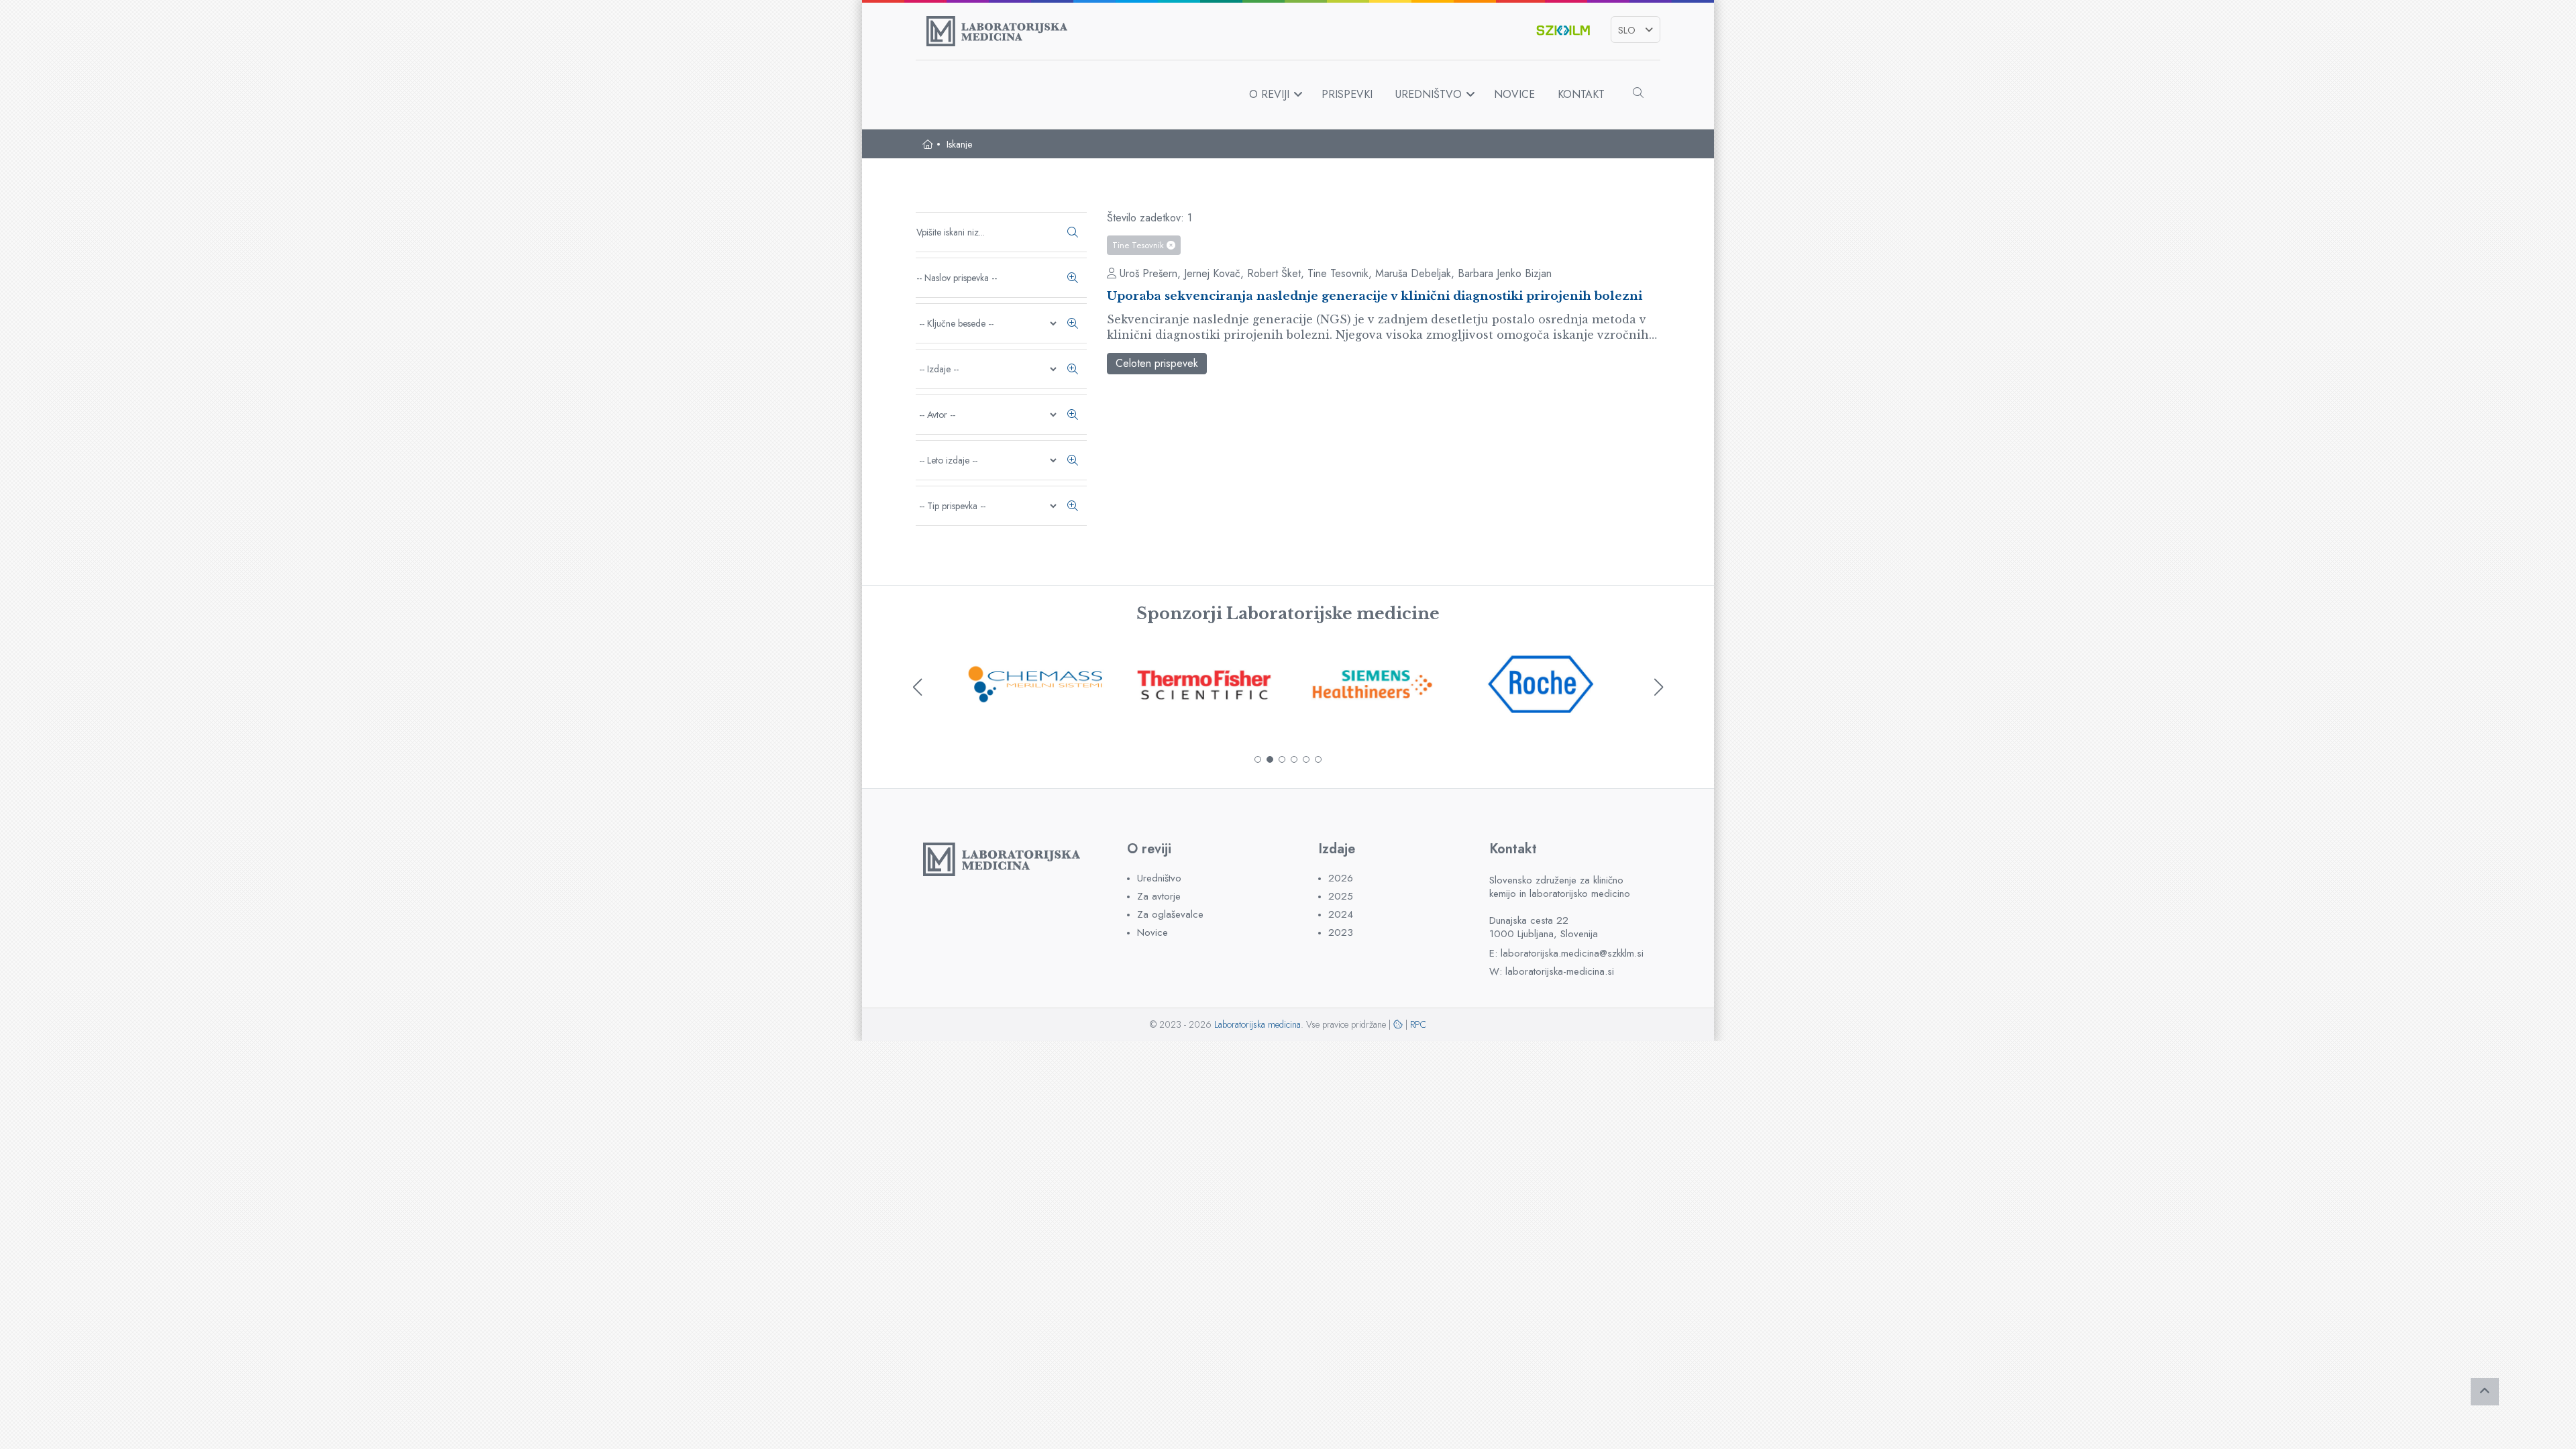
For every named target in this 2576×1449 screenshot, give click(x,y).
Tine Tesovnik (1139, 245)
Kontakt (1581, 94)
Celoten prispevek (1157, 363)
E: (1566, 954)
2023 (1341, 933)
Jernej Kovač (1212, 273)
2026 (1341, 878)
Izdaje (1337, 849)
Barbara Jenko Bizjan (1505, 273)
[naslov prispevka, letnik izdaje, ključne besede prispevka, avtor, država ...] (1073, 232)
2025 (1341, 897)
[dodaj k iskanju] (1073, 278)
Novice (1514, 94)
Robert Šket (1274, 273)
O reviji (1269, 94)
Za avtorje (1159, 897)
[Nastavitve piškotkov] (1398, 1024)
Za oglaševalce (1170, 915)
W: (1552, 972)
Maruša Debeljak (1413, 273)
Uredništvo (1429, 94)
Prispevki (1347, 94)
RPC (1418, 1024)
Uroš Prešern (1148, 273)
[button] (1258, 759)
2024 (1341, 915)
